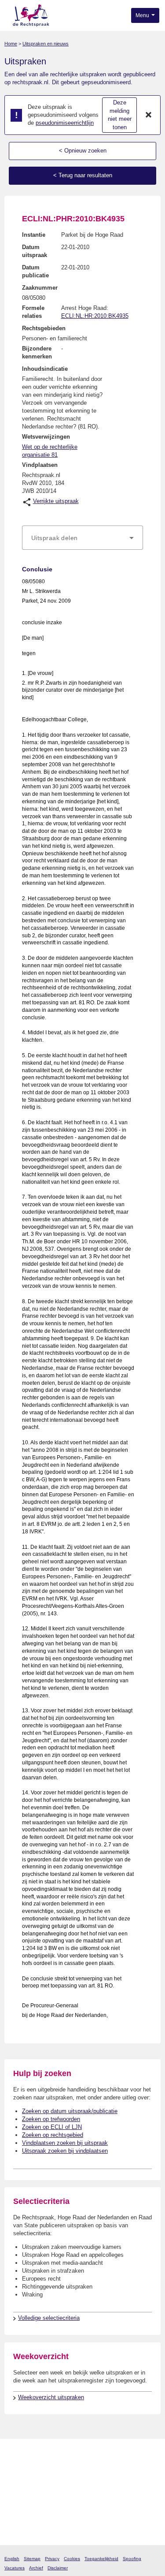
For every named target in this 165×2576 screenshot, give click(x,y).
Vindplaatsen (40, 465)
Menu (143, 15)
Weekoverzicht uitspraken (51, 2397)
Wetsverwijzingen (46, 437)
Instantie (34, 235)
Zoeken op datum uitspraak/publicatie (70, 2111)
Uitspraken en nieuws (46, 44)
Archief (36, 2568)
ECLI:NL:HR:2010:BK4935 (95, 316)
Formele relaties (33, 312)
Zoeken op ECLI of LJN (52, 2127)
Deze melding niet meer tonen (120, 115)
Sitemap (32, 2559)
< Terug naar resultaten (83, 175)
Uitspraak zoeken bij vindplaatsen (65, 2151)
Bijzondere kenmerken (37, 352)
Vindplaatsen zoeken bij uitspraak (65, 2143)
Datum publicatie (35, 271)
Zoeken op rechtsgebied (53, 2135)
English (12, 2559)
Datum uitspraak (35, 251)
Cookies (72, 2559)
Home (11, 44)
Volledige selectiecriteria (49, 2318)
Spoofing (132, 2559)
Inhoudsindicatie (45, 369)
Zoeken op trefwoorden (51, 2119)
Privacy (52, 2559)
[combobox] (82, 538)
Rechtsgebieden (44, 328)
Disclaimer (58, 2568)
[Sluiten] (149, 115)
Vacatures (15, 2568)
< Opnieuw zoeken (83, 151)
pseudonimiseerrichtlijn (65, 123)
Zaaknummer (40, 288)
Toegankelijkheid (101, 2559)
